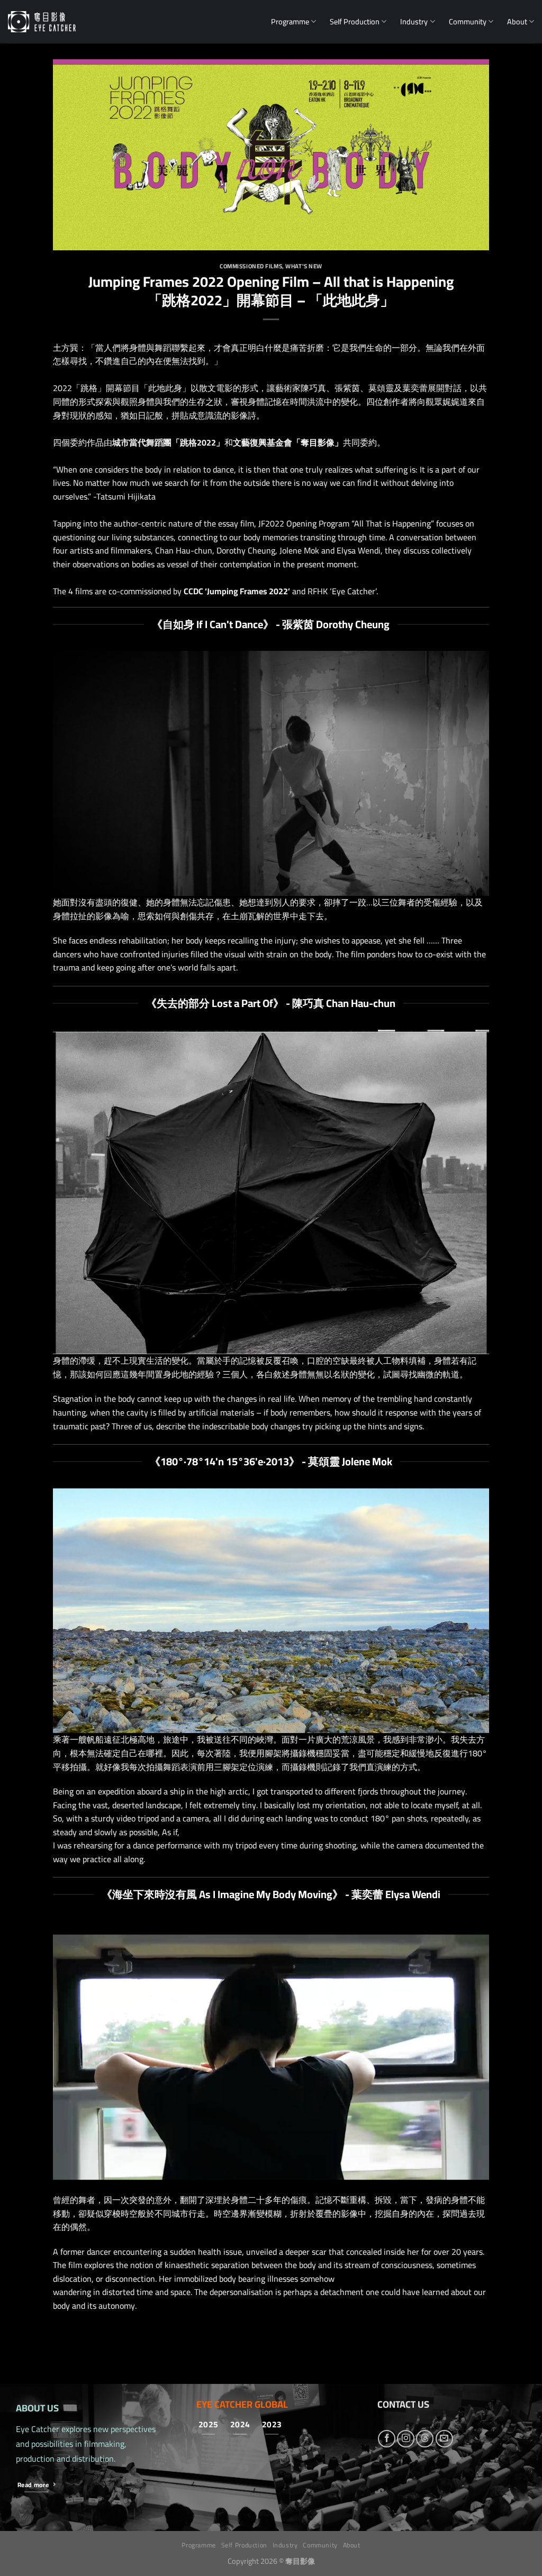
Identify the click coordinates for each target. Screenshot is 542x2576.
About (517, 21)
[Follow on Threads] (425, 2439)
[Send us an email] (444, 2439)
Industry (414, 21)
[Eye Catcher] (42, 22)
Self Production (355, 21)
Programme (290, 21)
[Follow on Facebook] (387, 2439)
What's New (304, 266)
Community (468, 21)
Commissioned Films (251, 266)
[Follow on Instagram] (406, 2439)
